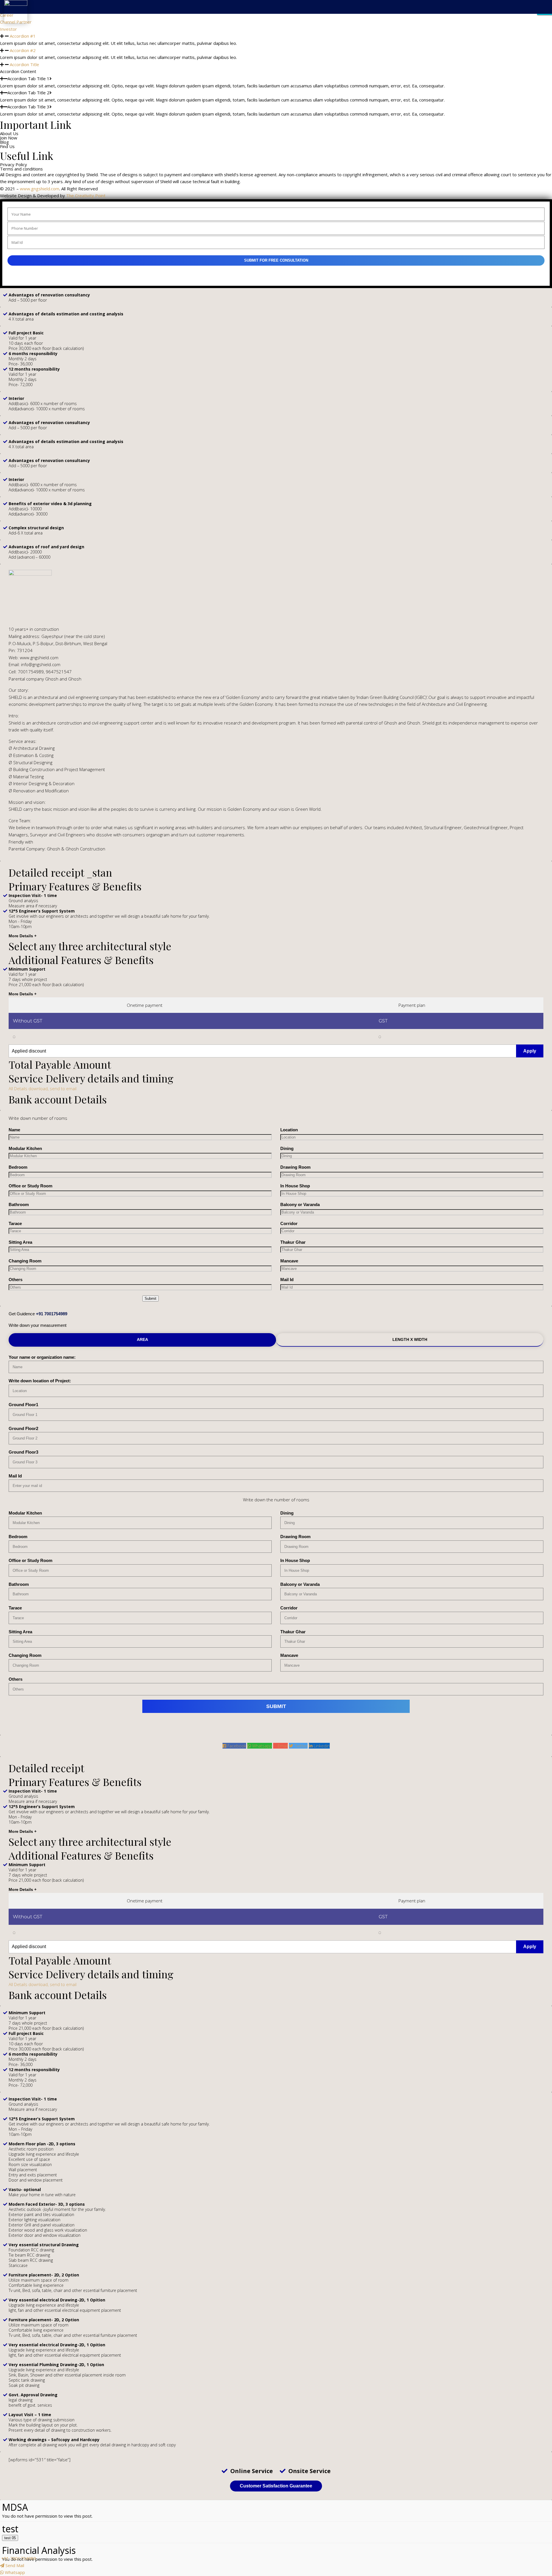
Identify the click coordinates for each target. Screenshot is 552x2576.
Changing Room (25, 1261)
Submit (151, 1298)
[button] (276, 50)
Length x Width (410, 1339)
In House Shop (295, 1186)
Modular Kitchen (25, 1148)
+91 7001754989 (52, 1314)
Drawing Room (295, 1167)
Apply (530, 1051)
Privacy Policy (14, 165)
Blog (438, 30)
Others (16, 1280)
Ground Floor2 (23, 1428)
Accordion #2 (23, 50)
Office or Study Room (30, 1186)
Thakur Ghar (293, 1242)
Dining (287, 1148)
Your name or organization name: (42, 1357)
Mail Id (287, 1280)
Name (14, 1130)
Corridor (289, 1223)
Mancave (289, 1261)
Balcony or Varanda (300, 1204)
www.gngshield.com (40, 189)
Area (142, 1339)
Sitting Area (20, 1242)
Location (289, 1130)
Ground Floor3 (23, 1452)
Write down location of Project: (40, 1381)
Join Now (419, 30)
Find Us (454, 30)
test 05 (10, 2538)
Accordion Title (24, 64)
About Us (396, 30)
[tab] (145, 1005)
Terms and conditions (21, 169)
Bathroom (19, 1204)
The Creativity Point (86, 195)
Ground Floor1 (23, 1405)
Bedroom (18, 1167)
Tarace (15, 1223)
